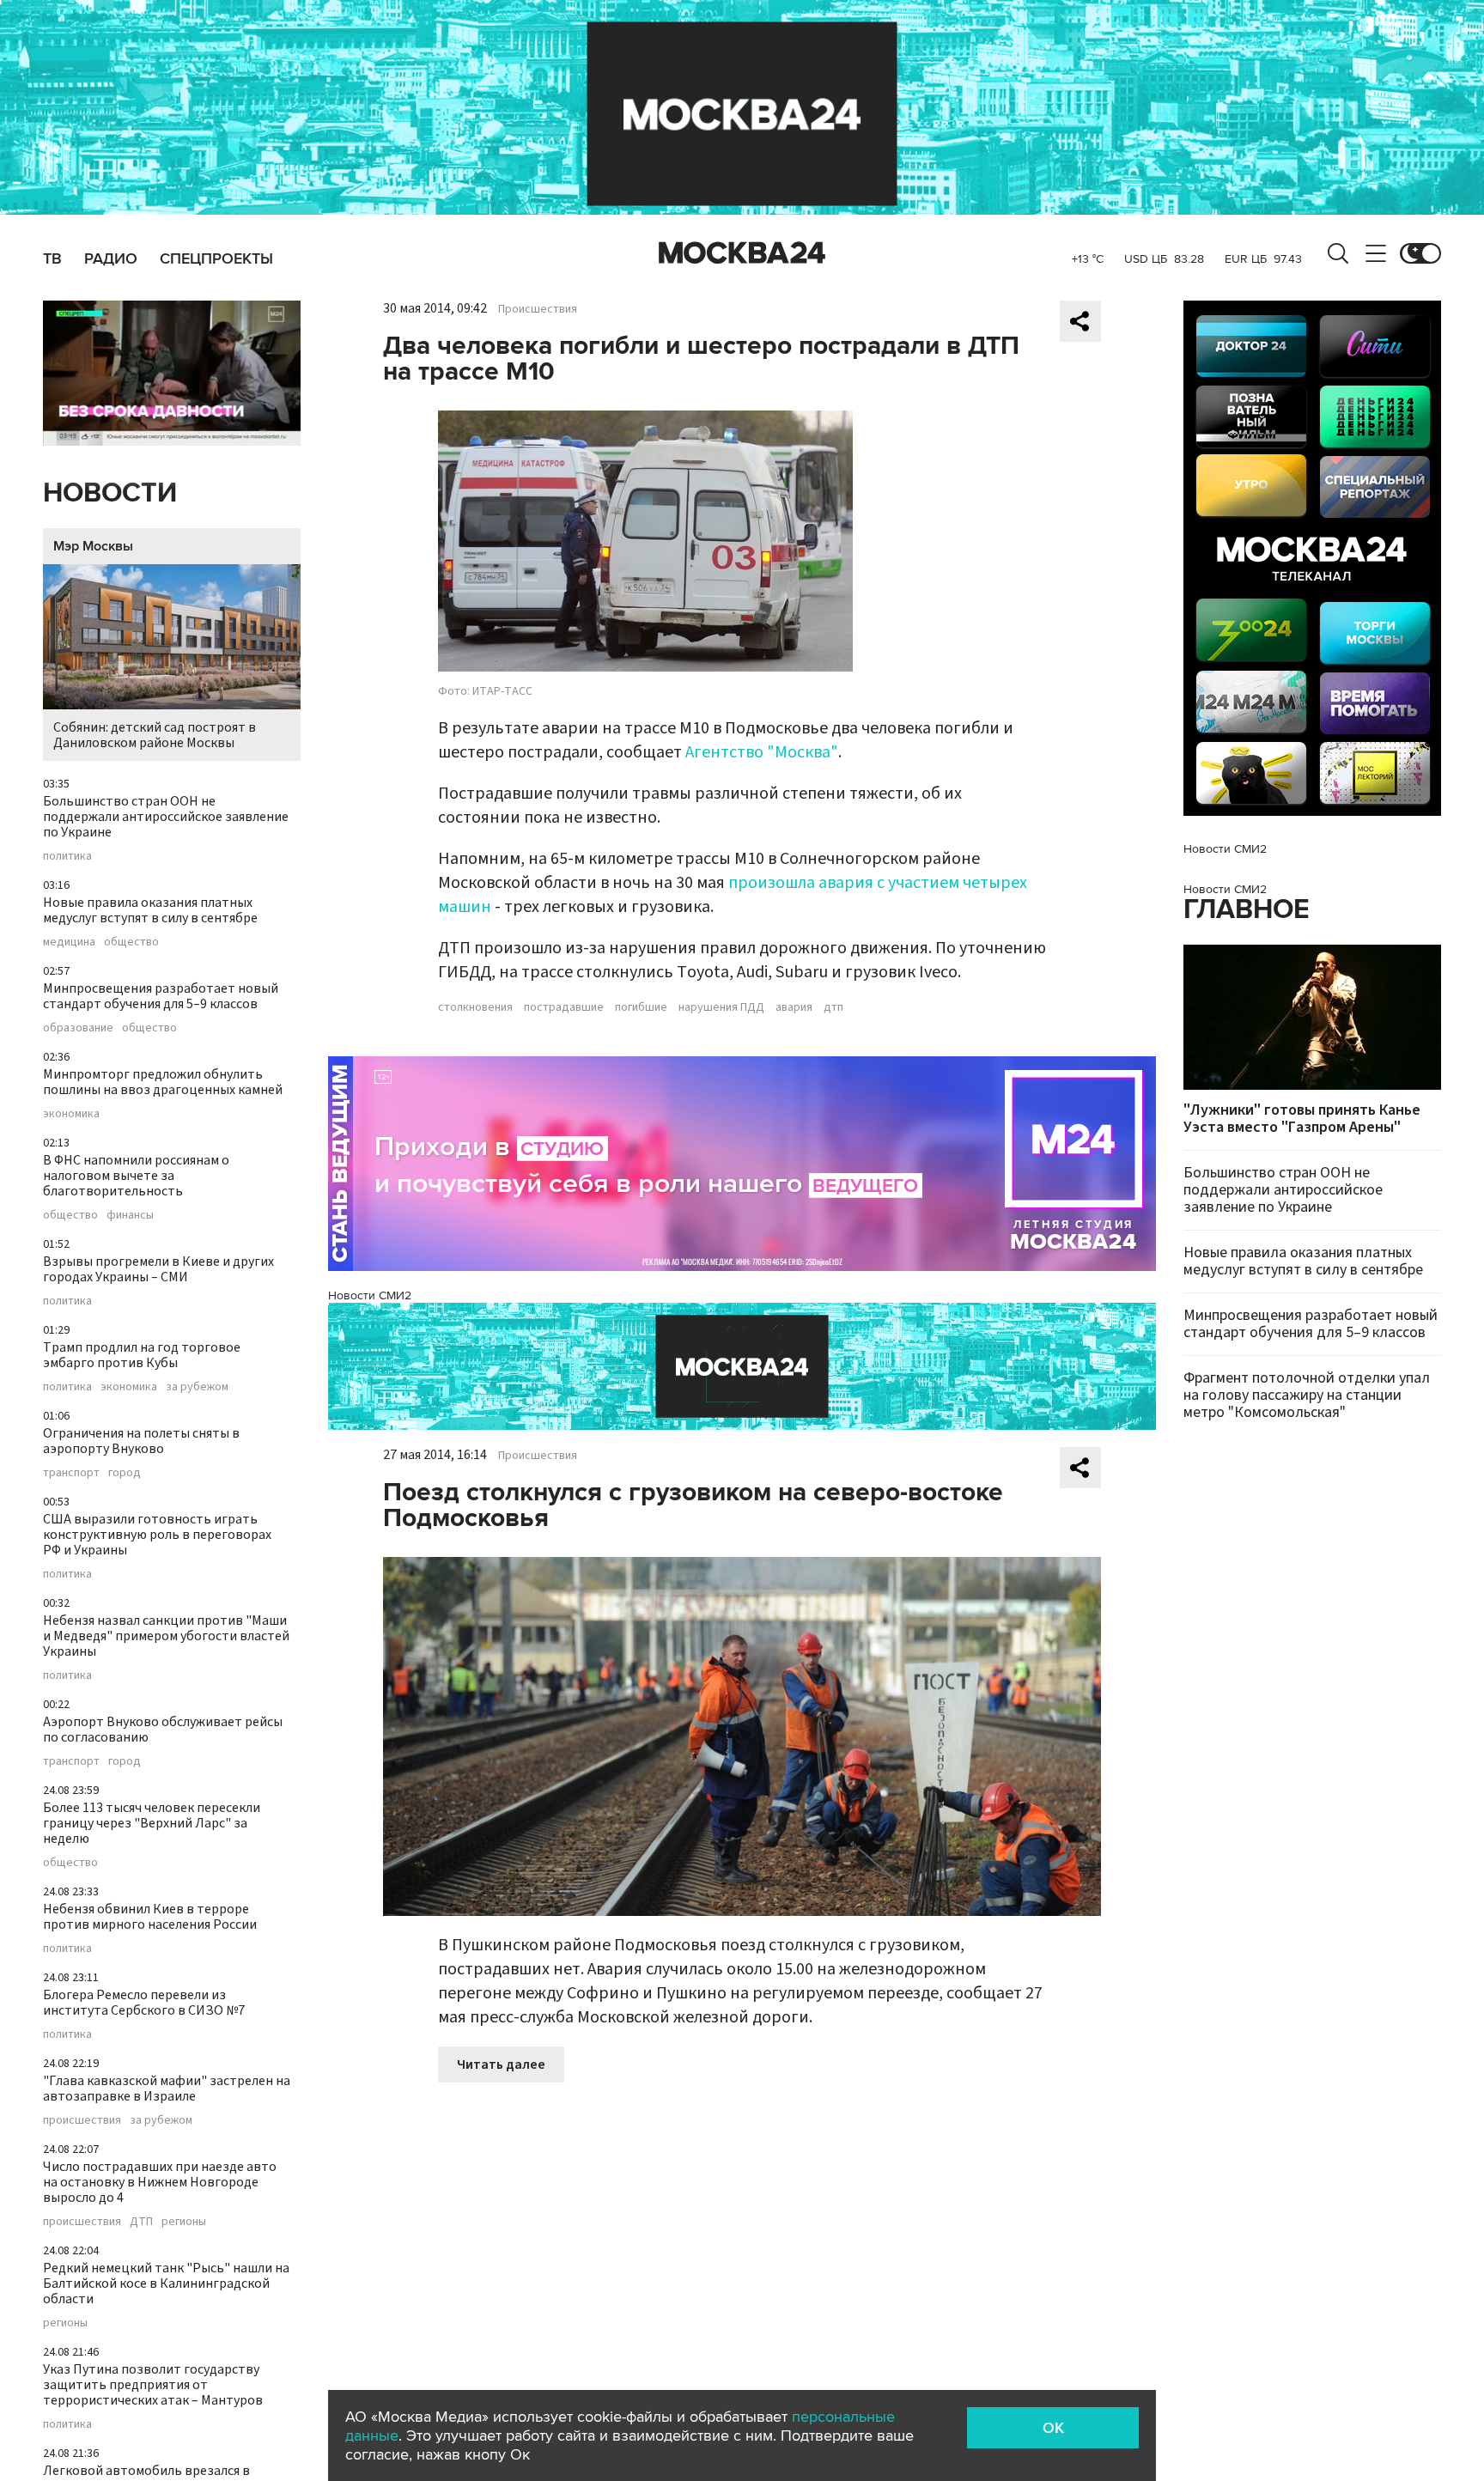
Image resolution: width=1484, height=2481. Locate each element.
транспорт (71, 1473)
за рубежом (197, 1387)
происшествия (82, 2120)
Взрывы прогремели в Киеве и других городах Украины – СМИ (158, 1269)
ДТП (141, 2222)
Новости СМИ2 (370, 1295)
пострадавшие (564, 1007)
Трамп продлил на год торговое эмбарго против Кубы (142, 1355)
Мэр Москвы (93, 546)
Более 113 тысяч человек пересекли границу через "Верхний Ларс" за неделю (152, 1823)
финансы (130, 1215)
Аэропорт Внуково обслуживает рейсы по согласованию (163, 1730)
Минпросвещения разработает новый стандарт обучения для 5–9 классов (161, 996)
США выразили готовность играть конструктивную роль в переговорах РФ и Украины (157, 1535)
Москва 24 (742, 253)
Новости (110, 493)
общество (131, 942)
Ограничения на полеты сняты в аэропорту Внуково (141, 1441)
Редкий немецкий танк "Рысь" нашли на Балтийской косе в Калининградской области (166, 2283)
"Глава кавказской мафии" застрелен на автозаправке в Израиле (167, 2089)
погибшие (641, 1007)
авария (794, 1007)
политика (67, 856)
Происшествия (538, 309)
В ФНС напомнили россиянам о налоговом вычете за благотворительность (136, 1176)
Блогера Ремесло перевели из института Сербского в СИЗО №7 (144, 2003)
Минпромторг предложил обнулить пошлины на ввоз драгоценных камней (163, 1082)
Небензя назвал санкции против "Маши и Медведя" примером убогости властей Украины (166, 1636)
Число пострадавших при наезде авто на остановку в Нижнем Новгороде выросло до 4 (160, 2182)
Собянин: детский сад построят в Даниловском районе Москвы (155, 735)
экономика (71, 1114)
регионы (184, 2222)
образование (78, 1028)
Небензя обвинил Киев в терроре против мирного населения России (150, 1917)
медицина (69, 942)
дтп (833, 1007)
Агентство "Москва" (762, 752)
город (125, 1473)
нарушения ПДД (721, 1007)
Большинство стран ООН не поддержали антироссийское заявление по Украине (166, 817)
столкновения (475, 1007)
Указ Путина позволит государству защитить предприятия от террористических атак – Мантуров (153, 2385)
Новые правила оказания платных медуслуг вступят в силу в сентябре (150, 910)
